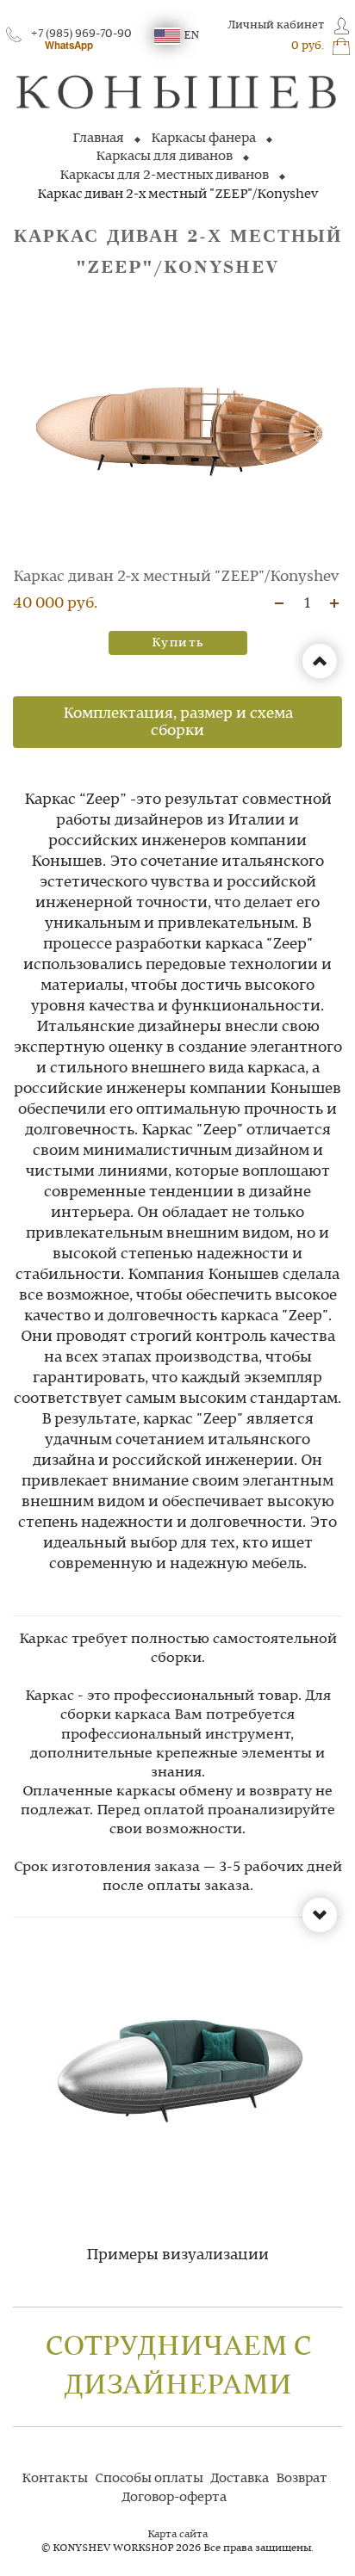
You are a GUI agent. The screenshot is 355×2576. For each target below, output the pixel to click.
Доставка (240, 2479)
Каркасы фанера (203, 139)
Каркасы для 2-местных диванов (164, 176)
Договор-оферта (174, 2498)
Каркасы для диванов (164, 157)
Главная (98, 139)
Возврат (302, 2479)
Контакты (55, 2479)
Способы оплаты (149, 2479)
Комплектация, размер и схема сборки (178, 722)
